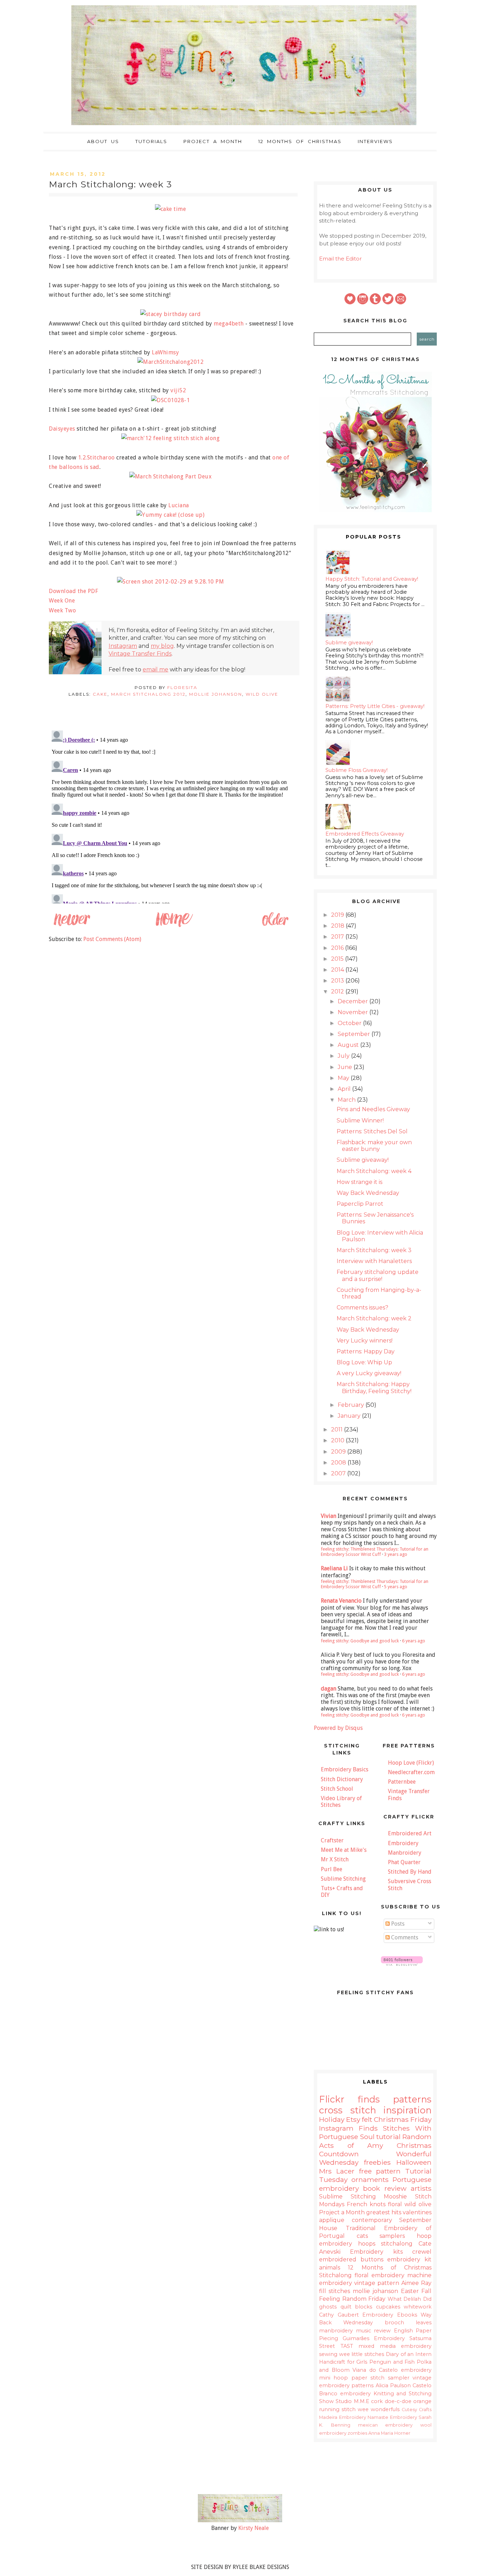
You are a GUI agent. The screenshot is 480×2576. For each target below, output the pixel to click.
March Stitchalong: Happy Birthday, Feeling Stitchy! (374, 1387)
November (353, 1012)
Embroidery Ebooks (390, 2315)
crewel (422, 2252)
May (344, 1078)
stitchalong (397, 2244)
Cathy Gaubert (339, 2315)
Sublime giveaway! (349, 643)
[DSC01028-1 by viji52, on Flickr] (173, 400)
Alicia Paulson (393, 2385)
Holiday (332, 2119)
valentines (417, 2212)
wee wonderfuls (379, 2409)
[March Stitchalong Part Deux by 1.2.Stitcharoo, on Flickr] (173, 476)
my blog (162, 646)
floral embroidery (380, 2275)
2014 (338, 970)
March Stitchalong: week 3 (374, 1250)
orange (422, 2401)
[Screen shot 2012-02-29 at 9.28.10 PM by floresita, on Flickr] (173, 582)
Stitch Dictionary (342, 1779)
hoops (367, 2244)
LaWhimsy (165, 352)
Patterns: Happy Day (366, 1351)
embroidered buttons (351, 2259)
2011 (338, 1429)
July (344, 1056)
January (350, 1416)
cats (362, 2236)
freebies (377, 2162)
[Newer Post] (72, 926)
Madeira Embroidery (343, 2417)
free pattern (380, 2171)
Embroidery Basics (345, 1769)
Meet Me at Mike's (344, 1850)
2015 (338, 959)
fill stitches (335, 2291)
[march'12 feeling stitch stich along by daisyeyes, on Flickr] (173, 438)
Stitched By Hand (410, 1872)
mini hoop (333, 2378)
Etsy (353, 2119)
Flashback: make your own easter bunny (374, 1146)
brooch (394, 2323)
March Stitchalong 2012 (148, 694)
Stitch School (337, 1789)
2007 (339, 1473)
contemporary (372, 2220)
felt (367, 2119)
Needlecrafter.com (411, 1772)
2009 (339, 1452)
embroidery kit (409, 2259)
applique (332, 2220)
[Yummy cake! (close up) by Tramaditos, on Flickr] (173, 515)
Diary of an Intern (409, 2354)
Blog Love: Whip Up (364, 1362)
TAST (347, 2346)
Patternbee (402, 1782)
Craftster (332, 1840)
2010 (338, 1440)
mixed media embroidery (395, 2346)
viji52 (178, 390)
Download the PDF (73, 591)
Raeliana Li (334, 1568)
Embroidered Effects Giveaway (365, 834)
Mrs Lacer (337, 2171)
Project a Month (213, 141)
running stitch (337, 2409)
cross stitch (348, 2110)
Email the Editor (340, 259)
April (345, 1089)
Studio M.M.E (352, 2401)
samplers (392, 2236)
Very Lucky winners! (365, 1341)
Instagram (123, 646)
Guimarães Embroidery (374, 2338)
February (352, 1405)
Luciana (179, 505)
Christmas (391, 2119)
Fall (426, 2291)
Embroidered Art (410, 1833)
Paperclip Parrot (360, 1204)
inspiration (407, 2110)
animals (330, 2268)
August (349, 1045)
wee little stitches (362, 2354)
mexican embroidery (385, 2425)
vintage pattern (377, 2283)
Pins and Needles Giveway (373, 1109)
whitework (418, 2307)
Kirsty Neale (254, 2528)
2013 (338, 981)
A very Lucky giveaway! (369, 1373)
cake (100, 694)
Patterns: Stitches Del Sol (372, 1131)
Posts (397, 1924)
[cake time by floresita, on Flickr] (173, 209)
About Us (103, 141)
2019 (338, 915)
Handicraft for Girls (343, 2362)
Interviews (375, 141)
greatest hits (384, 2212)
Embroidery (403, 1843)
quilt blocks (356, 2307)
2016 (338, 948)
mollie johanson (216, 694)
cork (377, 2401)
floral (395, 2204)
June (346, 1067)
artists (421, 2188)
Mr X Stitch (335, 1859)
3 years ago (396, 1554)
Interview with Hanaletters (374, 1261)
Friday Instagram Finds (375, 2124)
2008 (339, 1463)
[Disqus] (173, 816)
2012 (338, 991)
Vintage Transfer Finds (140, 654)
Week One (62, 601)
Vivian (329, 1516)
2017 (338, 937)
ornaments (370, 2179)
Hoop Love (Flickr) (411, 1763)
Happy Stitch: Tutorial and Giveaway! (372, 579)
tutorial (388, 2137)
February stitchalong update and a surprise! (378, 1275)
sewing (328, 2354)
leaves (424, 2323)
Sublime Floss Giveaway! (356, 770)
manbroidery (336, 2331)
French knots (366, 2204)
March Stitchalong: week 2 (374, 1318)
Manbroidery (405, 1853)
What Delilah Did (410, 2299)
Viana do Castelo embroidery (392, 2370)
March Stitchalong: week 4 (374, 1171)
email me (155, 669)
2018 (338, 926)
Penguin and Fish (392, 2362)
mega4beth (229, 324)
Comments (404, 1937)
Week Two (62, 610)
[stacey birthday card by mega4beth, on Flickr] (173, 314)
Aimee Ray (416, 2283)
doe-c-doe (398, 2401)
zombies (357, 2433)
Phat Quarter (404, 1862)
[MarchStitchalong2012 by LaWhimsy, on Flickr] (173, 362)
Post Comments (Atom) (112, 939)
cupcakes (388, 2307)
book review (385, 2188)
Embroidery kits (376, 2252)
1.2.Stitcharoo (96, 458)
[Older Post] (275, 926)
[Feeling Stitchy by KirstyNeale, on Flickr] (240, 2520)
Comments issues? (362, 1308)
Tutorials (151, 141)
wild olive (262, 694)
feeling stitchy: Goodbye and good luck (360, 1641)
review (382, 2331)
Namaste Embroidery (392, 2417)
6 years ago (414, 1641)
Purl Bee (332, 1869)
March (347, 1100)
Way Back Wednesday (368, 1193)
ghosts (328, 2307)
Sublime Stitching (343, 1879)
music (364, 2331)
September (355, 1034)
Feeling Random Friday (352, 2299)
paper (359, 2378)
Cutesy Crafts (417, 2410)
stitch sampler (390, 2378)
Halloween (414, 2162)
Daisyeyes (62, 429)
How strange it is (359, 1182)
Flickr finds (349, 2099)
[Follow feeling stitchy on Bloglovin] (402, 1964)
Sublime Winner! (360, 1120)
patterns (412, 2099)
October (350, 1023)
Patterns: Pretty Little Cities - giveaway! (375, 706)
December (353, 1001)
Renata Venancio (341, 1601)
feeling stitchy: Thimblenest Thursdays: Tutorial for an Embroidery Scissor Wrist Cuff (375, 1552)
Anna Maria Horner (389, 2433)
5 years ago (396, 1587)
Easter (410, 2291)
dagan (329, 1689)
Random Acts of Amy (375, 2141)
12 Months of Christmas (300, 141)
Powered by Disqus (338, 1728)
